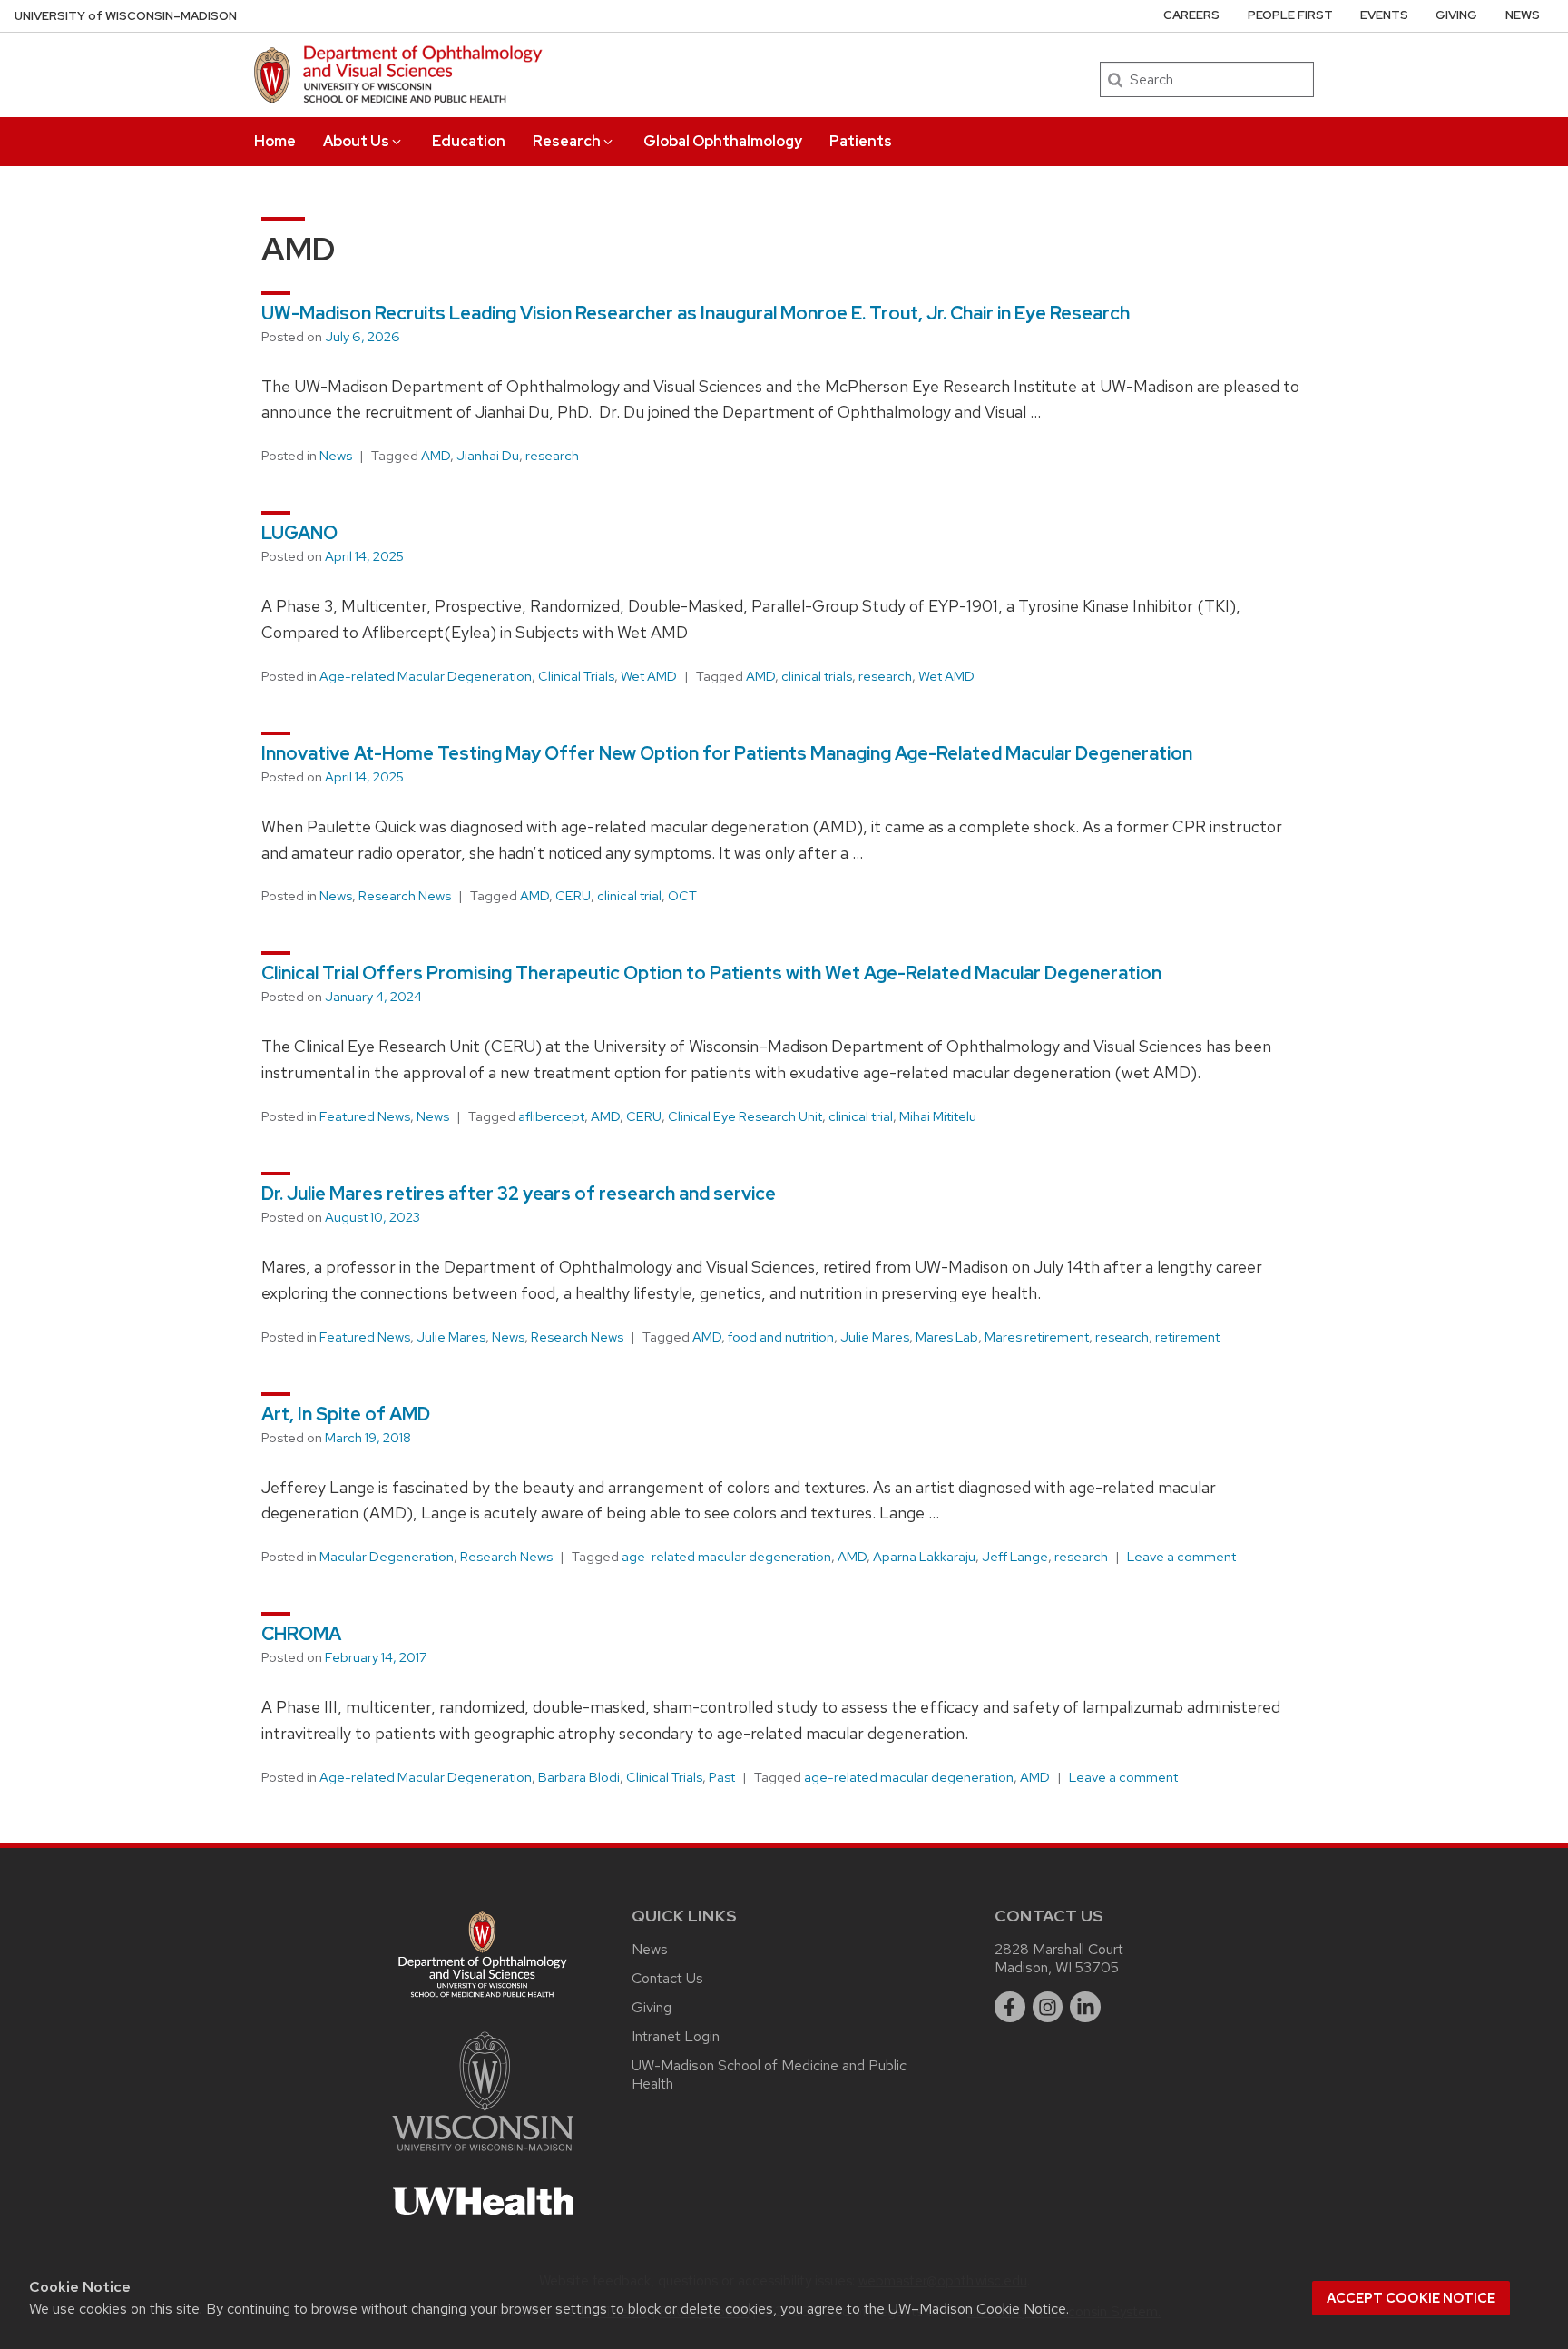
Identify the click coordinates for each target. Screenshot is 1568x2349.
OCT (682, 896)
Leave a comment (1181, 1557)
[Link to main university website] (483, 2154)
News (1523, 15)
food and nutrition (781, 1337)
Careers (1191, 15)
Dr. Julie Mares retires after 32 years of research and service (519, 1194)
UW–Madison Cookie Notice (977, 2309)
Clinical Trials (576, 676)
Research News (405, 896)
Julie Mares (451, 1337)
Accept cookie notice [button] (1411, 2298)
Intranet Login (676, 2036)
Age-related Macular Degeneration (426, 676)
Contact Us (667, 1978)
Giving (1456, 15)
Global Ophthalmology (723, 141)
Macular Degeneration (387, 1557)
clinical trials (817, 676)
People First (1290, 15)
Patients (861, 141)
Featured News (365, 1116)
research (552, 456)
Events (1384, 15)
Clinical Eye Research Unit (745, 1116)
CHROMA (301, 1634)
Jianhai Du (488, 456)
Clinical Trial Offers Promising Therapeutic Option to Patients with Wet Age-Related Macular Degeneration (711, 973)
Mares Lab (947, 1337)
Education (469, 141)
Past (722, 1777)
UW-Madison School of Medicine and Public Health (769, 2074)
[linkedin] (1085, 2007)
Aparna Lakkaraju (924, 1557)
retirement (1187, 1337)
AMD (436, 456)
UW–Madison (126, 16)
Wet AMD (649, 676)
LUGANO (299, 533)
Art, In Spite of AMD (346, 1414)
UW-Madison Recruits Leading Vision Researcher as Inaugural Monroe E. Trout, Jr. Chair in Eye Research (696, 313)
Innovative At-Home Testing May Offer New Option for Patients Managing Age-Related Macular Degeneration (727, 753)
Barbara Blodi (579, 1777)
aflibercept (551, 1116)
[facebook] (1010, 2007)
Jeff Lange (1015, 1557)
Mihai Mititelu (938, 1116)
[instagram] (1048, 2007)
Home (275, 141)
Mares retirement (1037, 1337)
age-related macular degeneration (726, 1557)
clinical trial (629, 896)
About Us (356, 141)
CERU (573, 896)
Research (567, 141)
